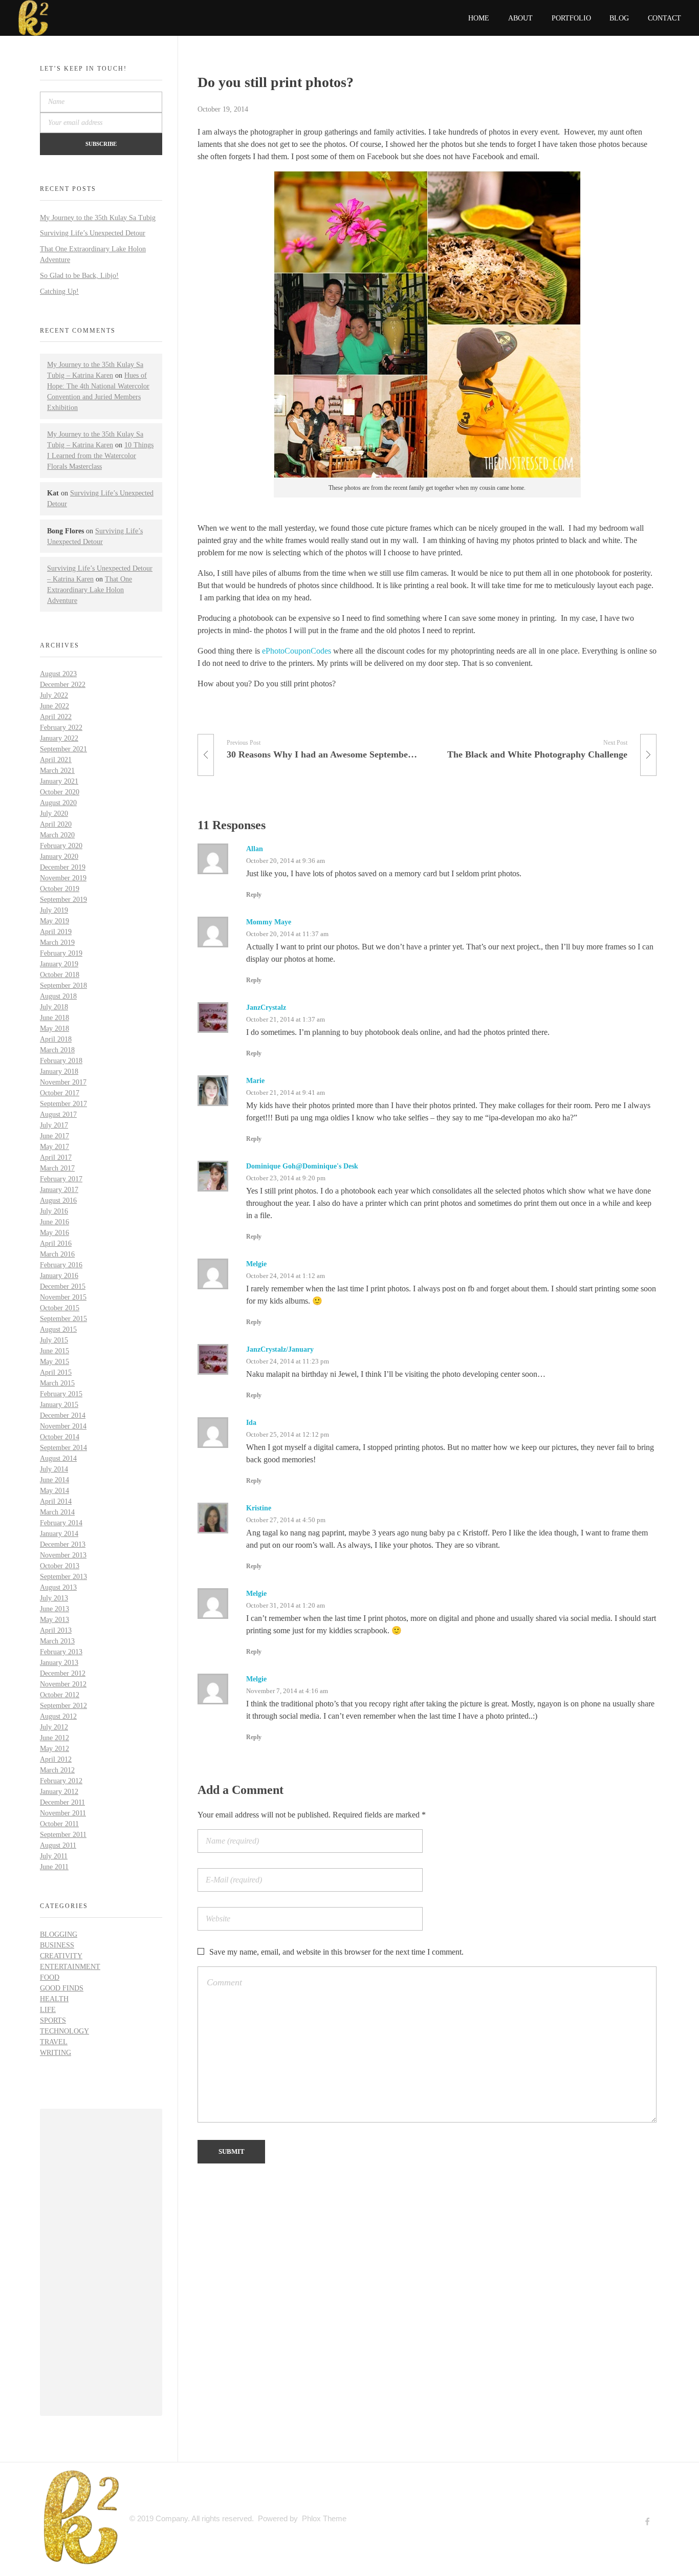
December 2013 (63, 1544)
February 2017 (61, 1179)
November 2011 (63, 1813)
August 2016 (58, 1200)
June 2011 (54, 1867)
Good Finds (62, 1988)
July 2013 (54, 1598)
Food (50, 1977)
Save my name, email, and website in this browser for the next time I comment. (336, 1952)
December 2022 (63, 685)
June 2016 (54, 1222)
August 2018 (58, 996)
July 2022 (54, 695)
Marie (255, 1081)
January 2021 (59, 781)
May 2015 (54, 1362)
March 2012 (57, 1770)
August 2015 (58, 1329)
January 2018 (59, 1071)
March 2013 (57, 1641)
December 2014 (63, 1415)
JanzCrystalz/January (280, 1349)
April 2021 (56, 760)
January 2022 (59, 738)
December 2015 (63, 1286)
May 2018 (54, 1029)
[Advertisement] (103, 2264)
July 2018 (54, 1007)
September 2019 (63, 900)
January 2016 (59, 1276)
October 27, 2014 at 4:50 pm (286, 1520)
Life (48, 2010)
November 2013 (63, 1555)
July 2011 (54, 1856)
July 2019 (54, 910)
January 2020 (59, 857)
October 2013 (60, 1566)
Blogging (59, 1934)
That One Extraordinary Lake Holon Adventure (90, 590)
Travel (54, 2042)
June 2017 (54, 1136)
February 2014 (61, 1523)
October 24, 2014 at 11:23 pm (288, 1361)
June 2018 (54, 1018)
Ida (251, 1423)
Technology (64, 2031)
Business (57, 1945)
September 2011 (63, 1835)
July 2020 (54, 814)
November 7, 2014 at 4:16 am (287, 1691)
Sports (53, 2020)
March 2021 (57, 771)
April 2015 (56, 1372)
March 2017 (57, 1168)
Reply (254, 895)
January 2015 (59, 1405)
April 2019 (56, 932)
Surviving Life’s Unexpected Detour (93, 233)
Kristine (259, 1508)
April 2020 (56, 824)
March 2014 (57, 1512)
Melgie (256, 1264)
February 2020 (61, 846)
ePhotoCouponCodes (297, 651)
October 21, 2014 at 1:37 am (286, 1019)
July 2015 (54, 1340)
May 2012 (54, 1749)
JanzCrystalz (266, 1008)
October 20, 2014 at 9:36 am (286, 861)
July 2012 (54, 1727)
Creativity (61, 1956)
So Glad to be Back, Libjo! (79, 276)
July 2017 (54, 1125)
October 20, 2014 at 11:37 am (287, 934)
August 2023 (58, 674)
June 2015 (54, 1351)
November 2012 (63, 1684)
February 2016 (61, 1265)
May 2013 (54, 1620)
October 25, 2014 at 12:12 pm (288, 1434)
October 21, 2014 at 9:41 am (286, 1092)
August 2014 (58, 1458)
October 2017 (60, 1093)
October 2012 (60, 1695)
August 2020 (58, 803)
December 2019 (63, 867)
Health (54, 1999)
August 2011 (58, 1845)
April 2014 (56, 1501)
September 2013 (63, 1577)
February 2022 (61, 728)
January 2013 (59, 1663)
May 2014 (54, 1491)
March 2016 (57, 1254)
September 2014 (63, 1448)
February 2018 (61, 1061)
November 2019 (63, 878)
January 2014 (59, 1534)
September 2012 (63, 1706)
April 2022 (56, 717)
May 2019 (54, 921)
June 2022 (54, 706)
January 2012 (59, 1792)
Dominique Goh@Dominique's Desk (302, 1166)
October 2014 (60, 1437)
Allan (255, 849)
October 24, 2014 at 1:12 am (286, 1276)
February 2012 (61, 1781)
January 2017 (59, 1190)
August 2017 (58, 1114)
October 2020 (60, 792)
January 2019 (59, 964)
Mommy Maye (269, 922)
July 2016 (54, 1211)
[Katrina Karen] (81, 2517)
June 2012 (54, 1738)
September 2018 (63, 986)
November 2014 (63, 1426)
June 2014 (54, 1480)
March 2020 (57, 835)
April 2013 (56, 1630)
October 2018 (60, 975)
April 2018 (56, 1039)
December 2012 (63, 1673)
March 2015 (57, 1383)
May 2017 (54, 1147)
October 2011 (59, 1824)
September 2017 (63, 1104)
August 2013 (58, 1587)
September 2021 (63, 749)
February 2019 (61, 953)
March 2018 (57, 1050)
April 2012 (56, 1759)
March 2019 (57, 943)
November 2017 (63, 1082)
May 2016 (54, 1233)
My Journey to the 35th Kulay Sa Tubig (98, 218)
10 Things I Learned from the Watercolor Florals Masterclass (100, 456)
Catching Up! (59, 291)
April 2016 (56, 1243)
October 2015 (60, 1308)
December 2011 (62, 1802)
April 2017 (56, 1157)
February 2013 (61, 1652)
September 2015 (63, 1319)
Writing (56, 2053)
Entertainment (70, 1967)
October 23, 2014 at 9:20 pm (286, 1178)
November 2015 (63, 1297)
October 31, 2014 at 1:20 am (286, 1605)
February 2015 (61, 1394)
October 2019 (60, 889)
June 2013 (54, 1609)
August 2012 (58, 1716)
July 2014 (54, 1469)
